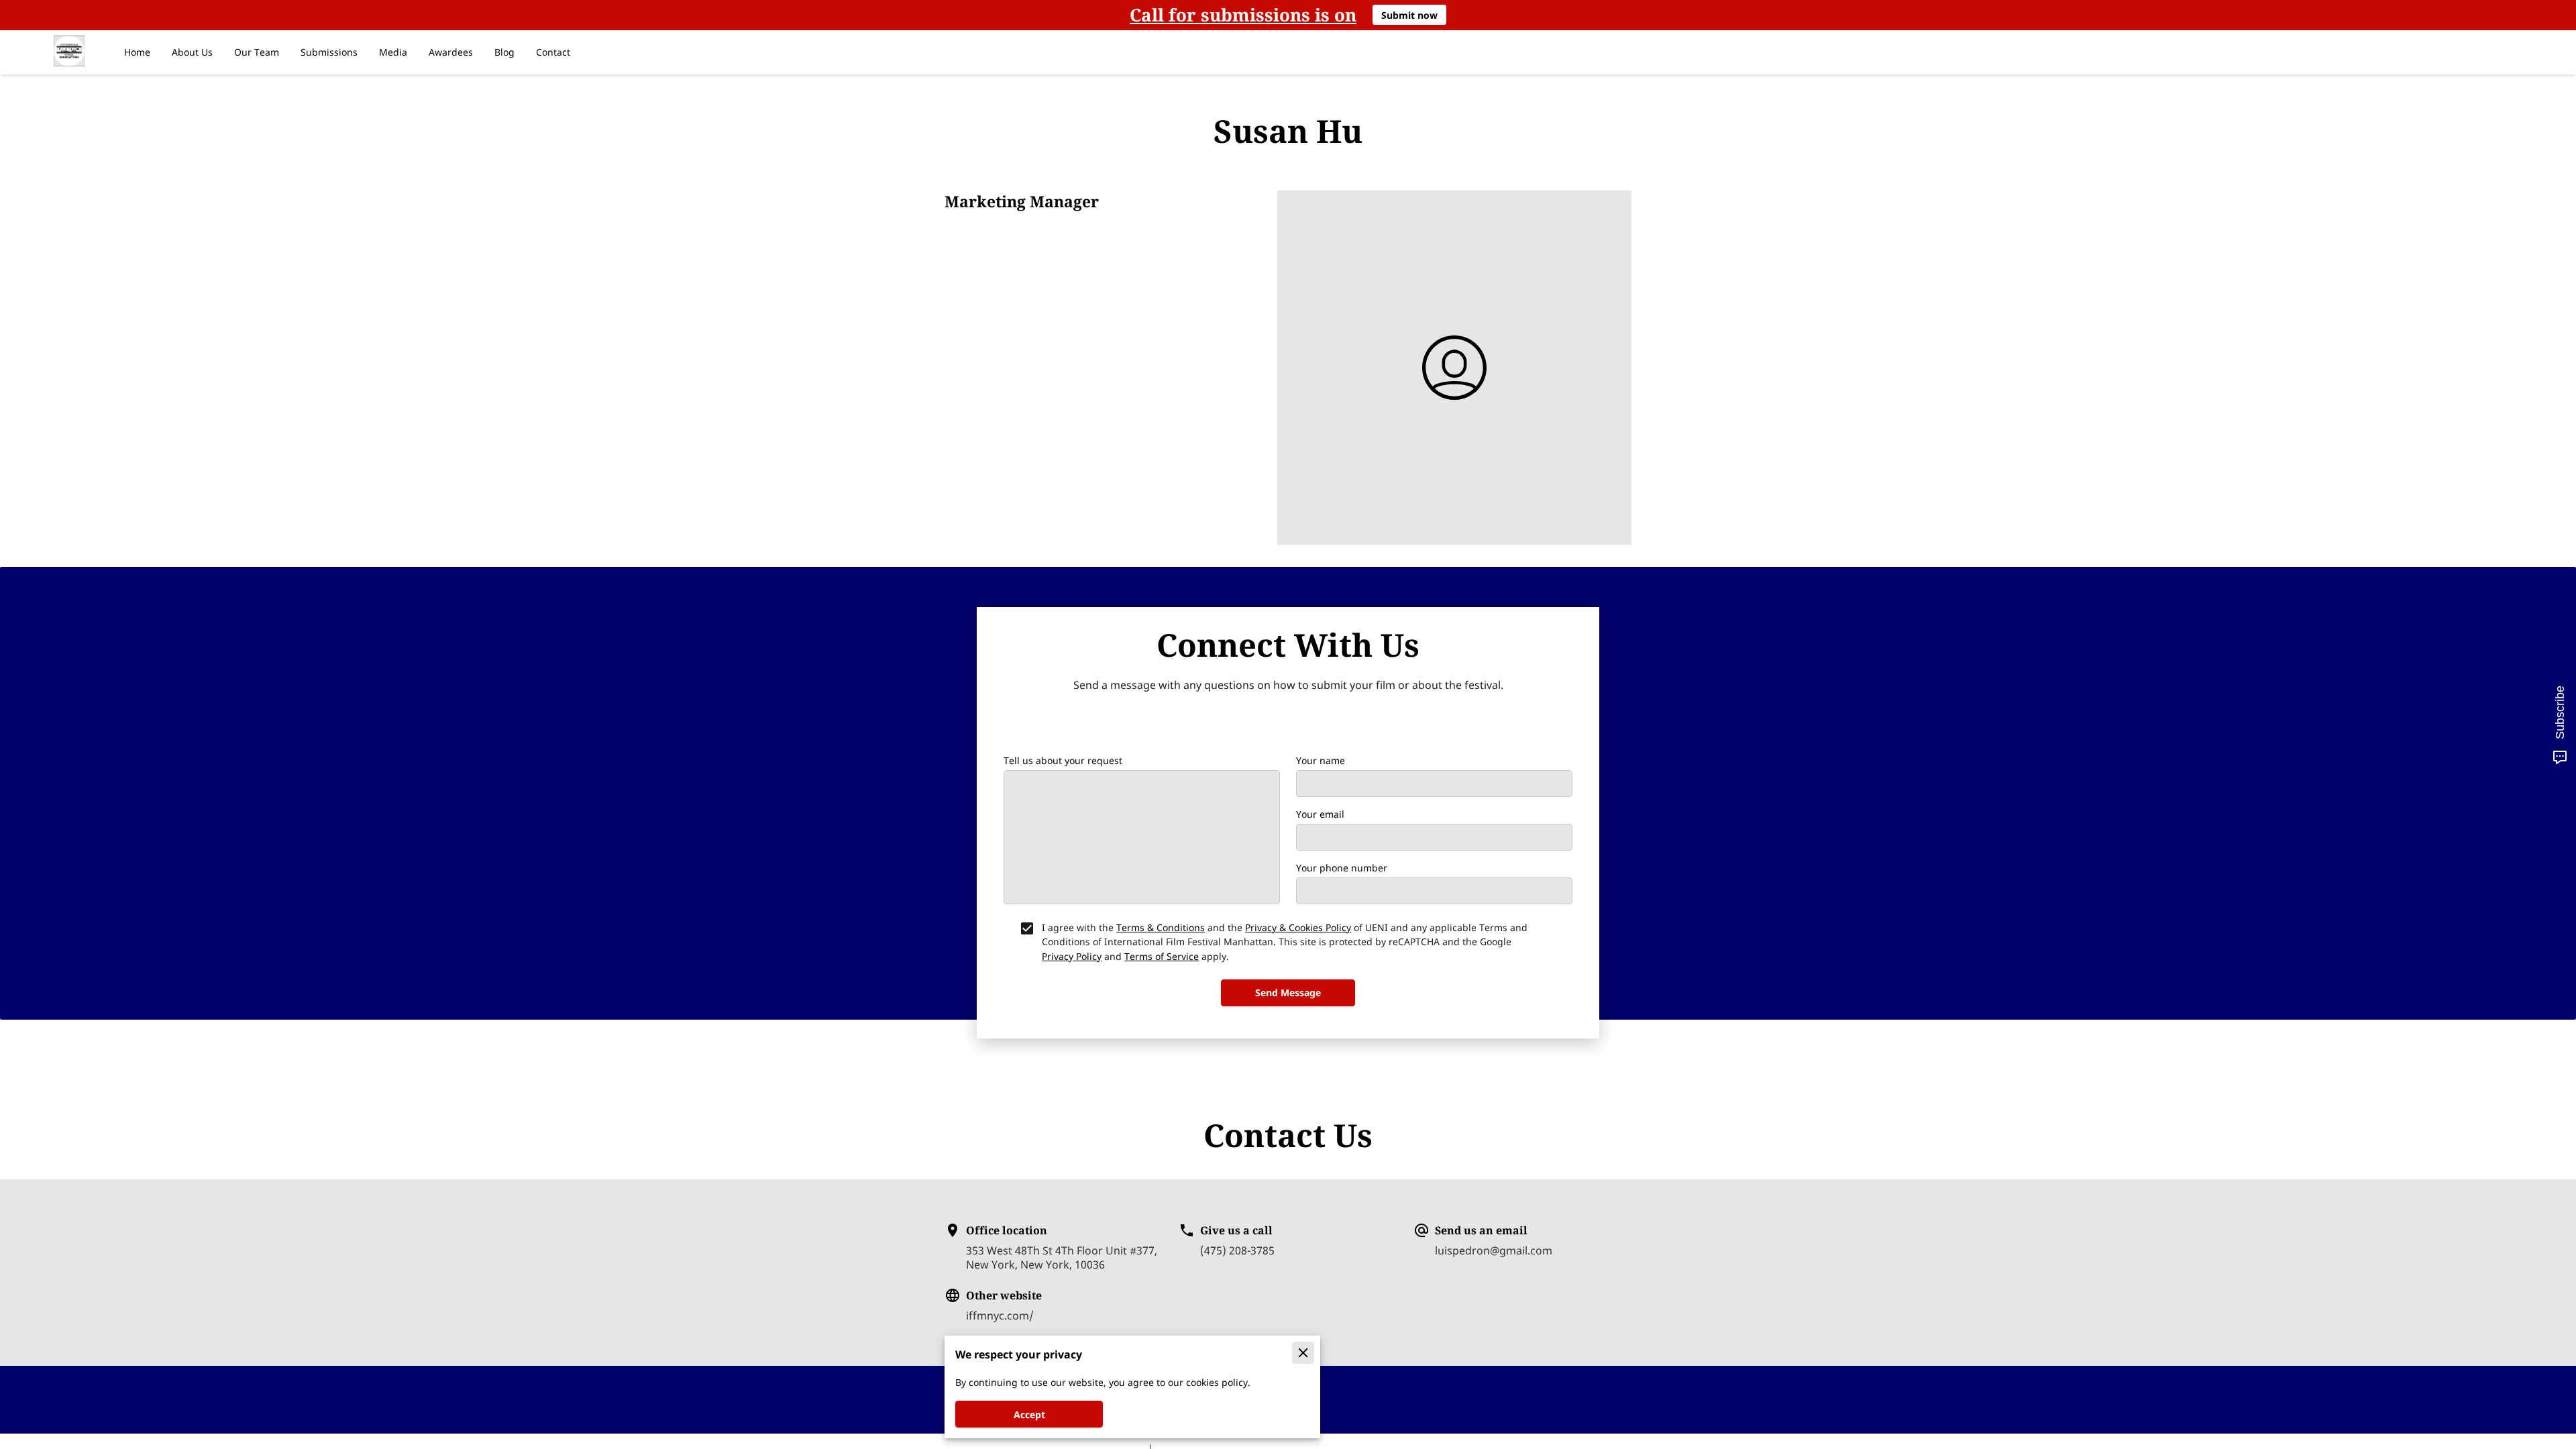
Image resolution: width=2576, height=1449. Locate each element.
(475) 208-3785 (1237, 1251)
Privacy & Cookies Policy (1298, 927)
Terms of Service (1162, 956)
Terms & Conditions (1161, 927)
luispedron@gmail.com (1494, 1251)
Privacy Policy (1072, 956)
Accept (1029, 1414)
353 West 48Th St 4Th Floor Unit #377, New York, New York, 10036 (1062, 1257)
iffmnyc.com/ (1000, 1316)
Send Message (1288, 992)
